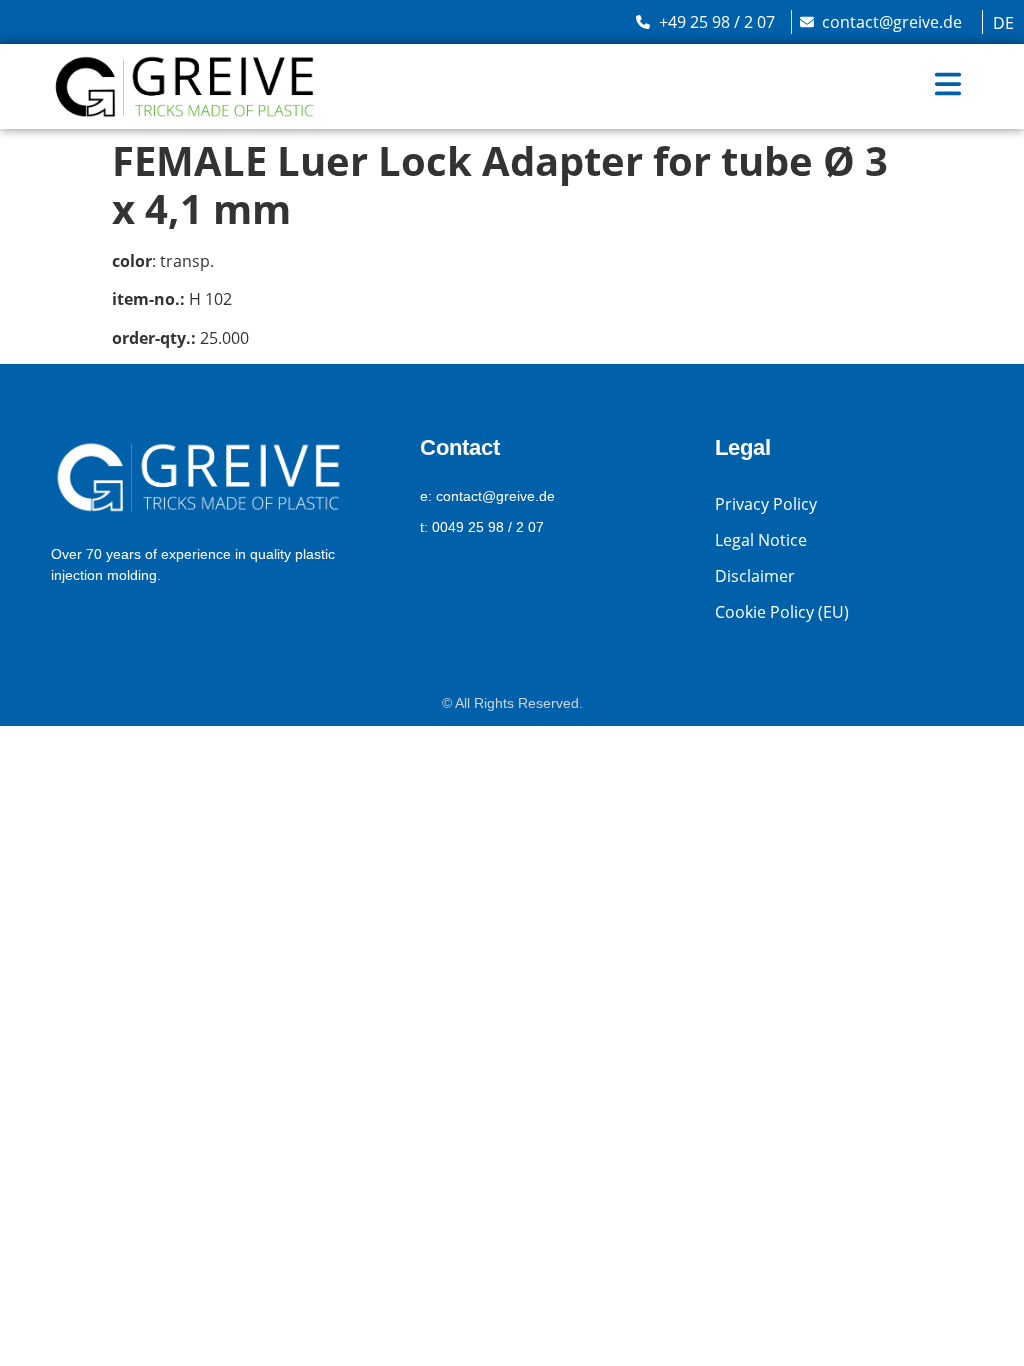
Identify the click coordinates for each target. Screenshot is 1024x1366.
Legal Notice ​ (763, 540)
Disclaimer (755, 576)
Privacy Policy (766, 504)
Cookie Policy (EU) (782, 612)
